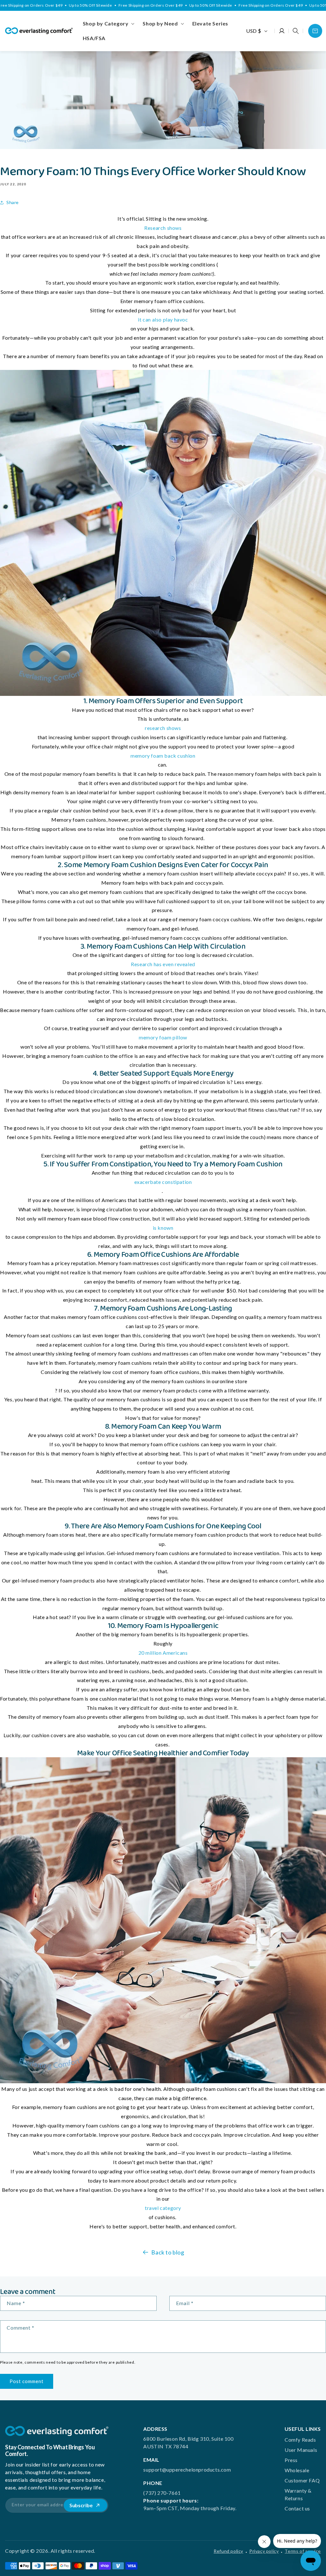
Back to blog (168, 2252)
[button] (108, 24)
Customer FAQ (302, 2480)
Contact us (297, 2508)
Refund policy (228, 2551)
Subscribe (81, 2505)
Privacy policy (264, 2551)
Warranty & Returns (298, 2494)
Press (291, 2460)
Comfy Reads (300, 2440)
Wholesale (297, 2470)
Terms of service (303, 2551)
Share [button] (13, 202)
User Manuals (301, 2450)
